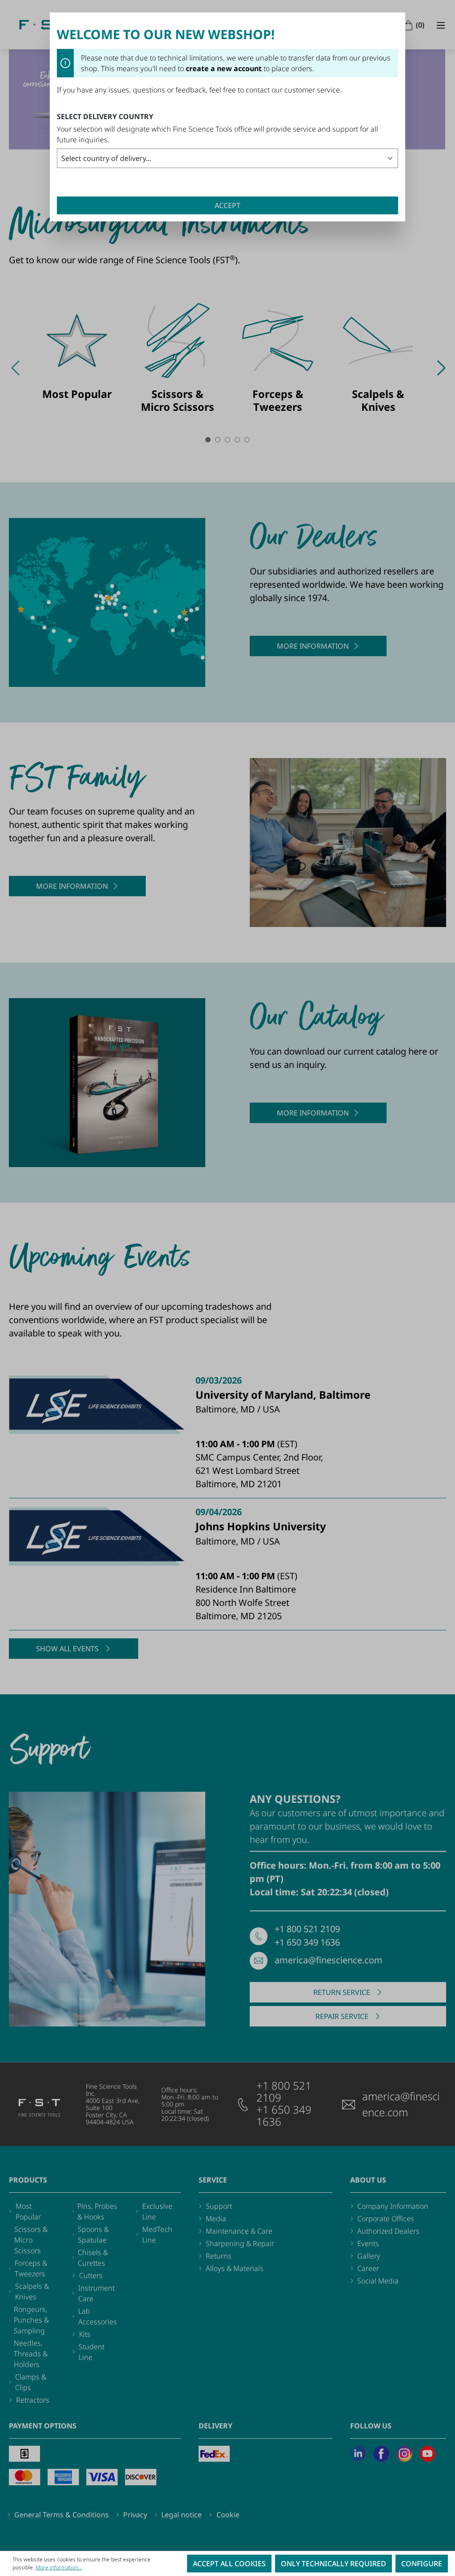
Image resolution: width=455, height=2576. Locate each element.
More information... (59, 2567)
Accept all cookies (229, 2564)
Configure (422, 2564)
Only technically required (333, 2564)
